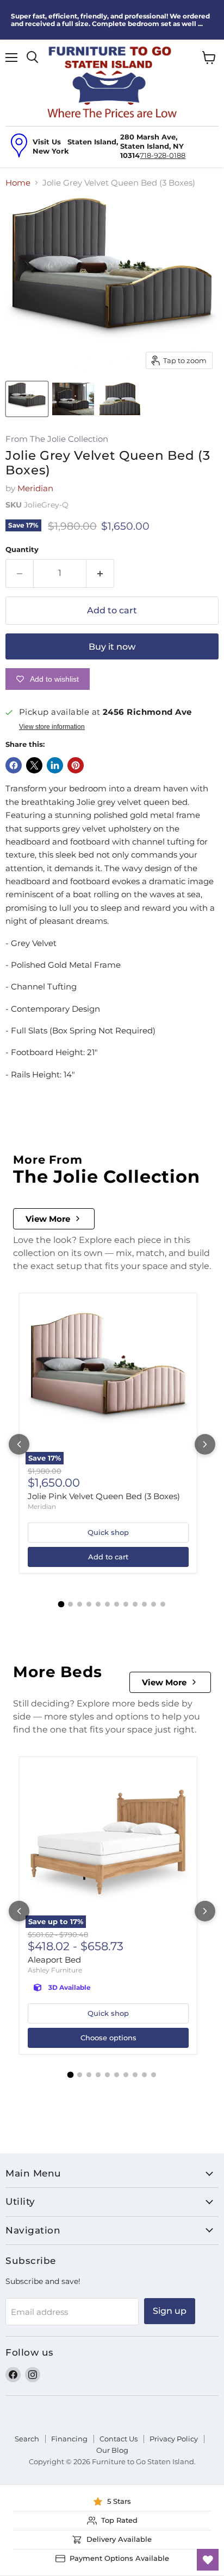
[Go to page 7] (117, 1604)
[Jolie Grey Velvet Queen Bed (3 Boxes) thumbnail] (27, 399)
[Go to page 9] (135, 1604)
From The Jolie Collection (57, 439)
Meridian (35, 488)
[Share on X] (34, 765)
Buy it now (112, 647)
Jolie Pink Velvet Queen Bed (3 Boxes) (104, 1496)
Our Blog (112, 2450)
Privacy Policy (174, 2439)
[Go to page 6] (107, 1604)
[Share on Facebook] (14, 765)
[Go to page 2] (70, 1604)
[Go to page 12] (163, 1604)
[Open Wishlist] (208, 2560)
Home (18, 183)
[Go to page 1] (61, 1604)
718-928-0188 (163, 155)
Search (27, 2439)
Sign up (170, 2311)
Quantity (22, 550)
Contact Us (119, 2439)
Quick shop (108, 1532)
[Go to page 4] (89, 1604)
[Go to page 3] (80, 1604)
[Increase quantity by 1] (100, 573)
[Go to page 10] (144, 1604)
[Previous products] (19, 1444)
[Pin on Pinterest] (76, 765)
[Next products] (205, 1444)
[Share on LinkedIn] (55, 765)
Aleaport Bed (54, 1960)
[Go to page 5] (98, 1604)
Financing (69, 2439)
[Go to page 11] (154, 1604)
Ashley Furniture (55, 1970)
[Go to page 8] (126, 1604)
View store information (52, 727)
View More (48, 1219)
